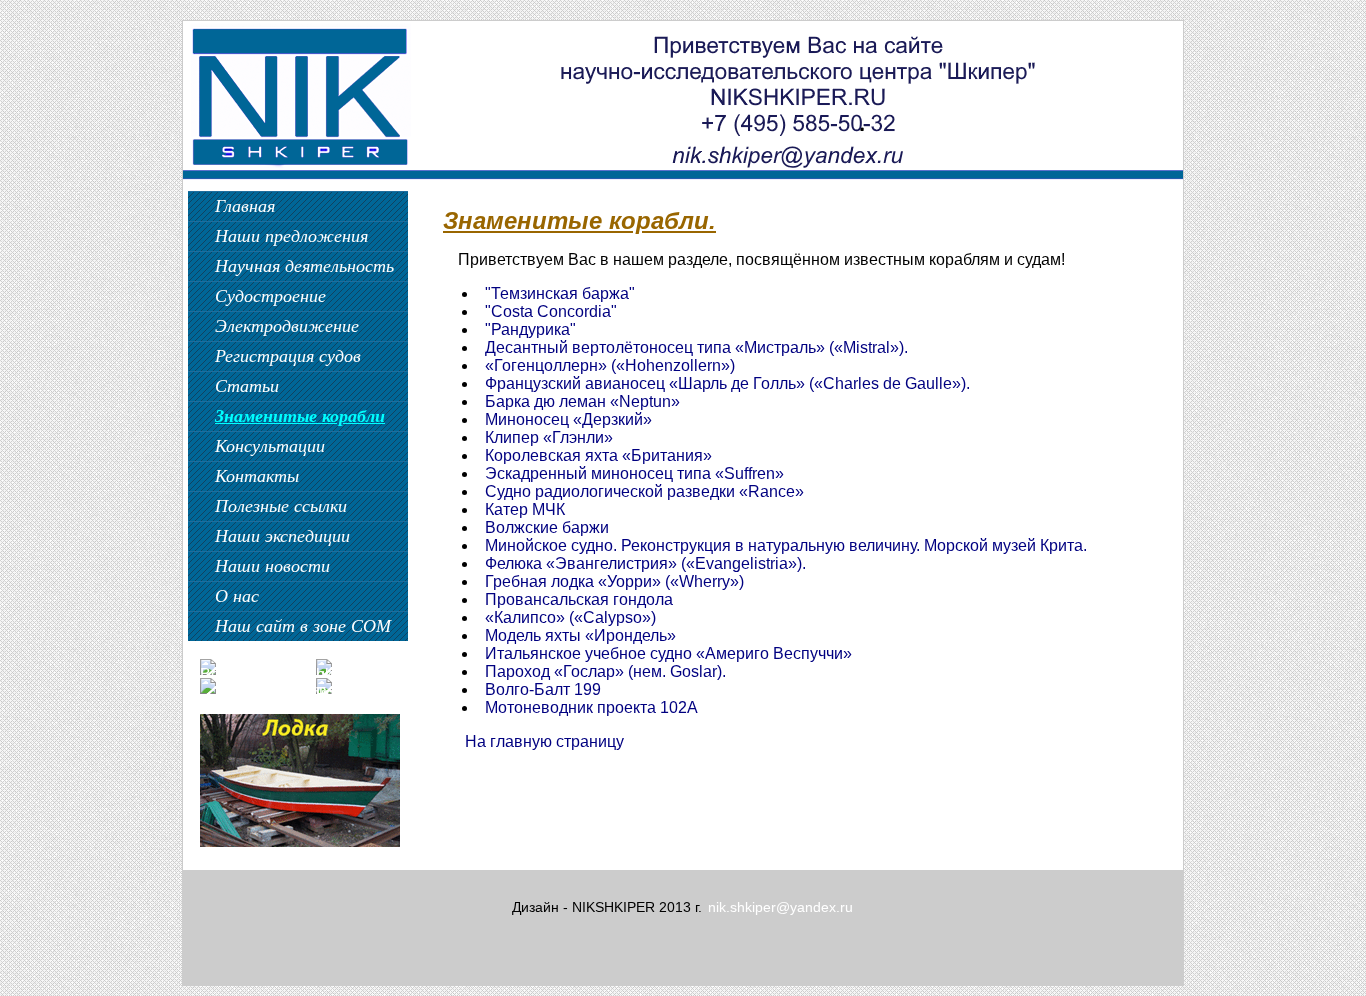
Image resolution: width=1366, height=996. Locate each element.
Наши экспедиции (282, 536)
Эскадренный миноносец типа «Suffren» (634, 473)
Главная (245, 206)
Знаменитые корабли (300, 416)
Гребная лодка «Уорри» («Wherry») (614, 581)
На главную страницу (544, 741)
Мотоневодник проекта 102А (591, 707)
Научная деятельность (304, 266)
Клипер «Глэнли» (549, 437)
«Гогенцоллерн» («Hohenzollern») (610, 365)
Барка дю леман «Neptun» (582, 401)
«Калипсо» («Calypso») (570, 617)
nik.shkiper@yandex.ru (780, 907)
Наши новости (272, 566)
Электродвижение (287, 326)
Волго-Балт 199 (543, 689)
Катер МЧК (525, 509)
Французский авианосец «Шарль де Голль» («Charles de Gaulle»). (727, 383)
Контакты (257, 476)
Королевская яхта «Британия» (598, 455)
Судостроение (270, 296)
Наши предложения (291, 236)
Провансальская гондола (579, 599)
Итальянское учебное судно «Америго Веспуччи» (668, 653)
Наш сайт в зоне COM (303, 626)
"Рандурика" (530, 329)
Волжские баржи (547, 527)
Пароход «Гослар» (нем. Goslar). (605, 671)
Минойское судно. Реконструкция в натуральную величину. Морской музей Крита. (786, 545)
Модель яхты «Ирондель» (580, 635)
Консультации (270, 446)
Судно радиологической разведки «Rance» (644, 491)
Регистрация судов (288, 356)
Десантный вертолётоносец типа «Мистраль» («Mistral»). (696, 347)
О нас (237, 596)
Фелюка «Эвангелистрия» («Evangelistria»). (645, 563)
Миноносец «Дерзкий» (568, 419)
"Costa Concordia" (551, 311)
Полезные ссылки (281, 506)
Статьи (247, 386)
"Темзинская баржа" (560, 293)
